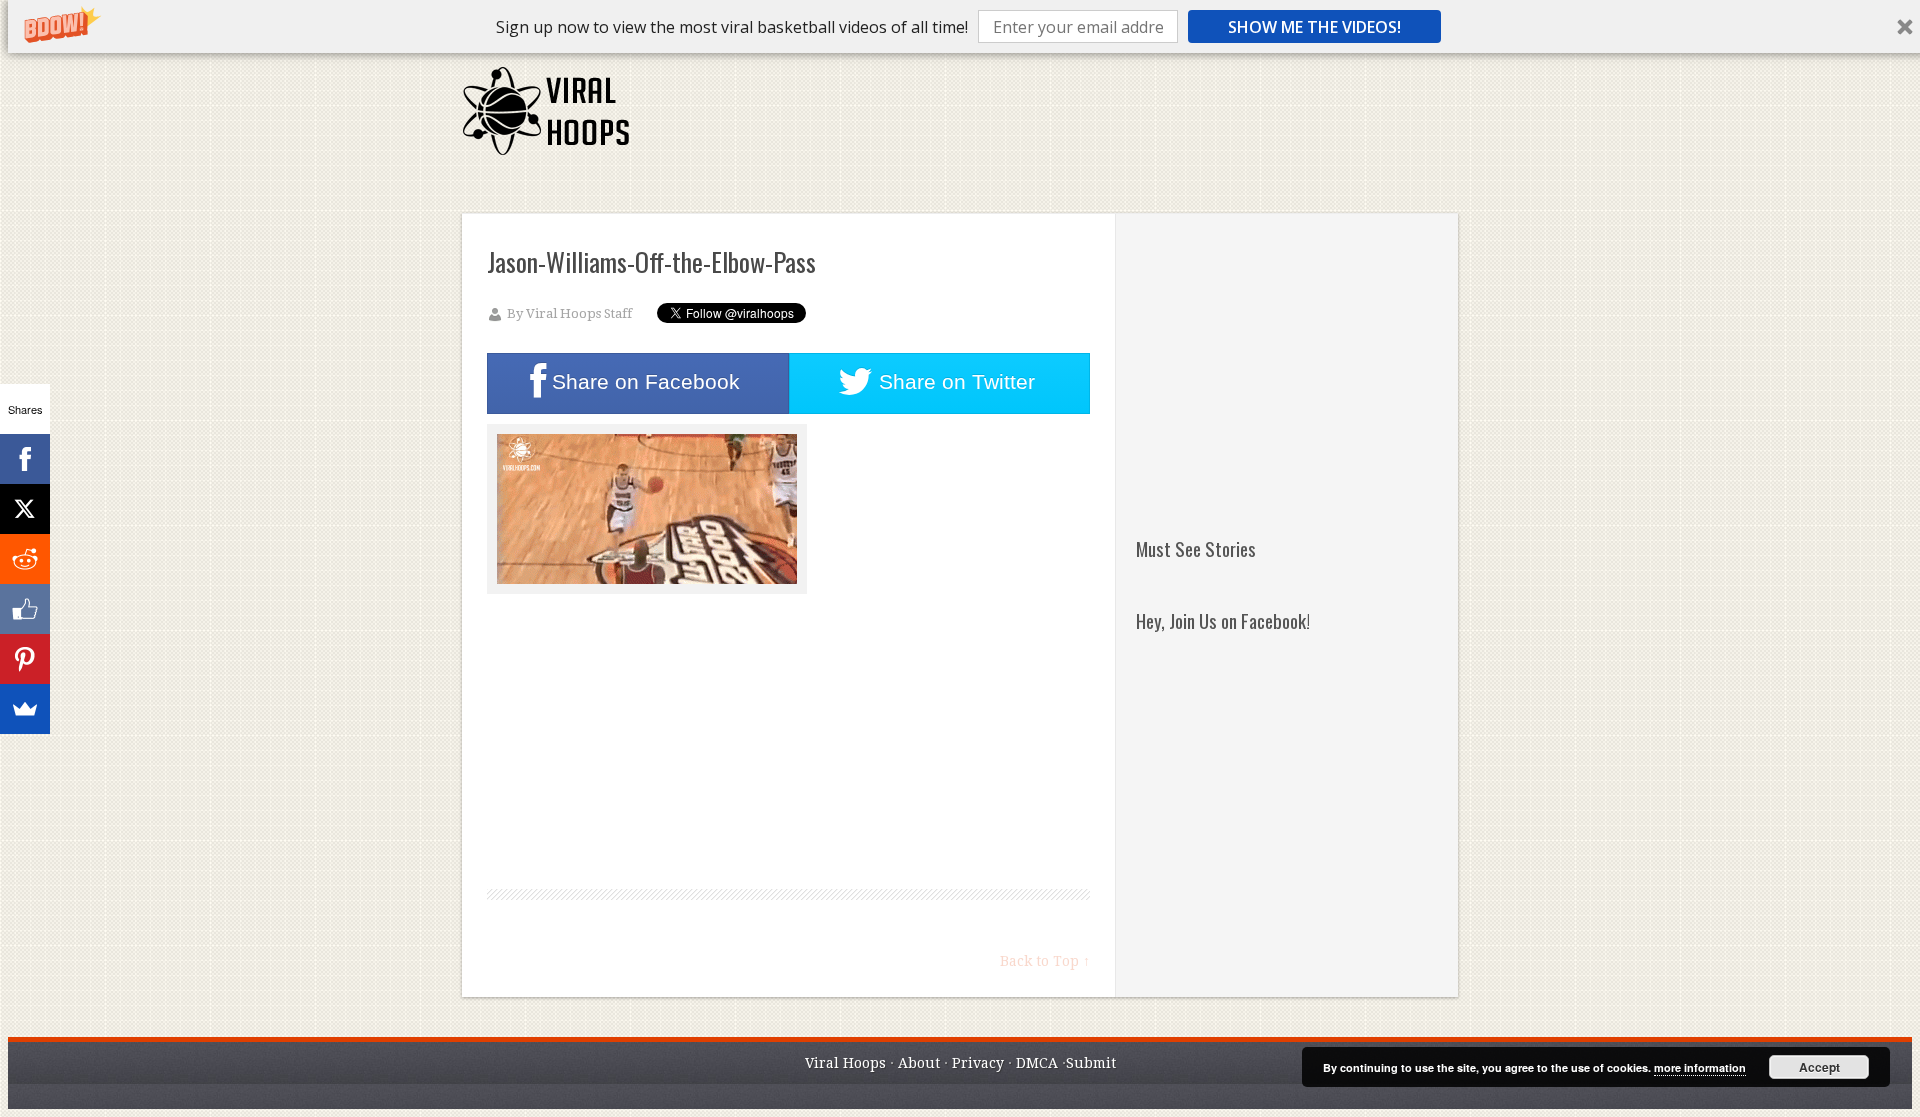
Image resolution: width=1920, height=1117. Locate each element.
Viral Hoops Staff (579, 313)
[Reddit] (25, 559)
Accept (1819, 1067)
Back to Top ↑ (1045, 961)
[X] (25, 509)
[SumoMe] (25, 709)
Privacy (978, 1063)
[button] (732, 27)
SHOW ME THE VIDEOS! (1314, 27)
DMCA (1037, 1063)
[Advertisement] (1093, 120)
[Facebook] (25, 459)
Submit (1091, 1063)
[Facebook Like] (25, 609)
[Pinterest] (25, 659)
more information (1700, 1067)
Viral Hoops (845, 1063)
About (919, 1063)
